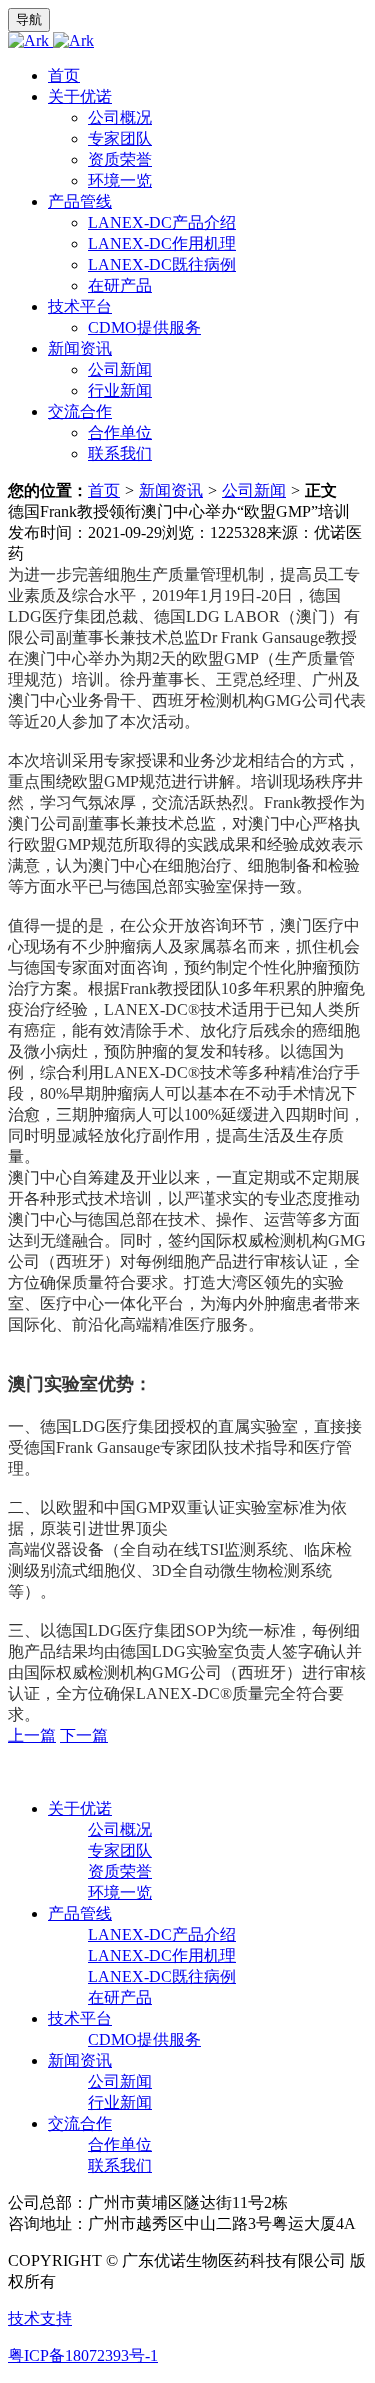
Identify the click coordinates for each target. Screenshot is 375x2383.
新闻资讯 (80, 348)
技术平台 (80, 306)
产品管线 (80, 201)
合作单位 (120, 432)
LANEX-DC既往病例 (162, 264)
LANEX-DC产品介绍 (162, 222)
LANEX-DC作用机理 (162, 243)
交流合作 (80, 411)
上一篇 (32, 1735)
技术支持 (40, 2318)
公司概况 (120, 117)
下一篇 (84, 1735)
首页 (64, 75)
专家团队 (120, 138)
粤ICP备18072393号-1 (83, 2355)
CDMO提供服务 (144, 327)
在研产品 (120, 285)
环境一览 (120, 180)
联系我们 (120, 453)
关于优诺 (80, 96)
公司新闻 (120, 369)
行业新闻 (120, 390)
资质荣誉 (120, 159)
